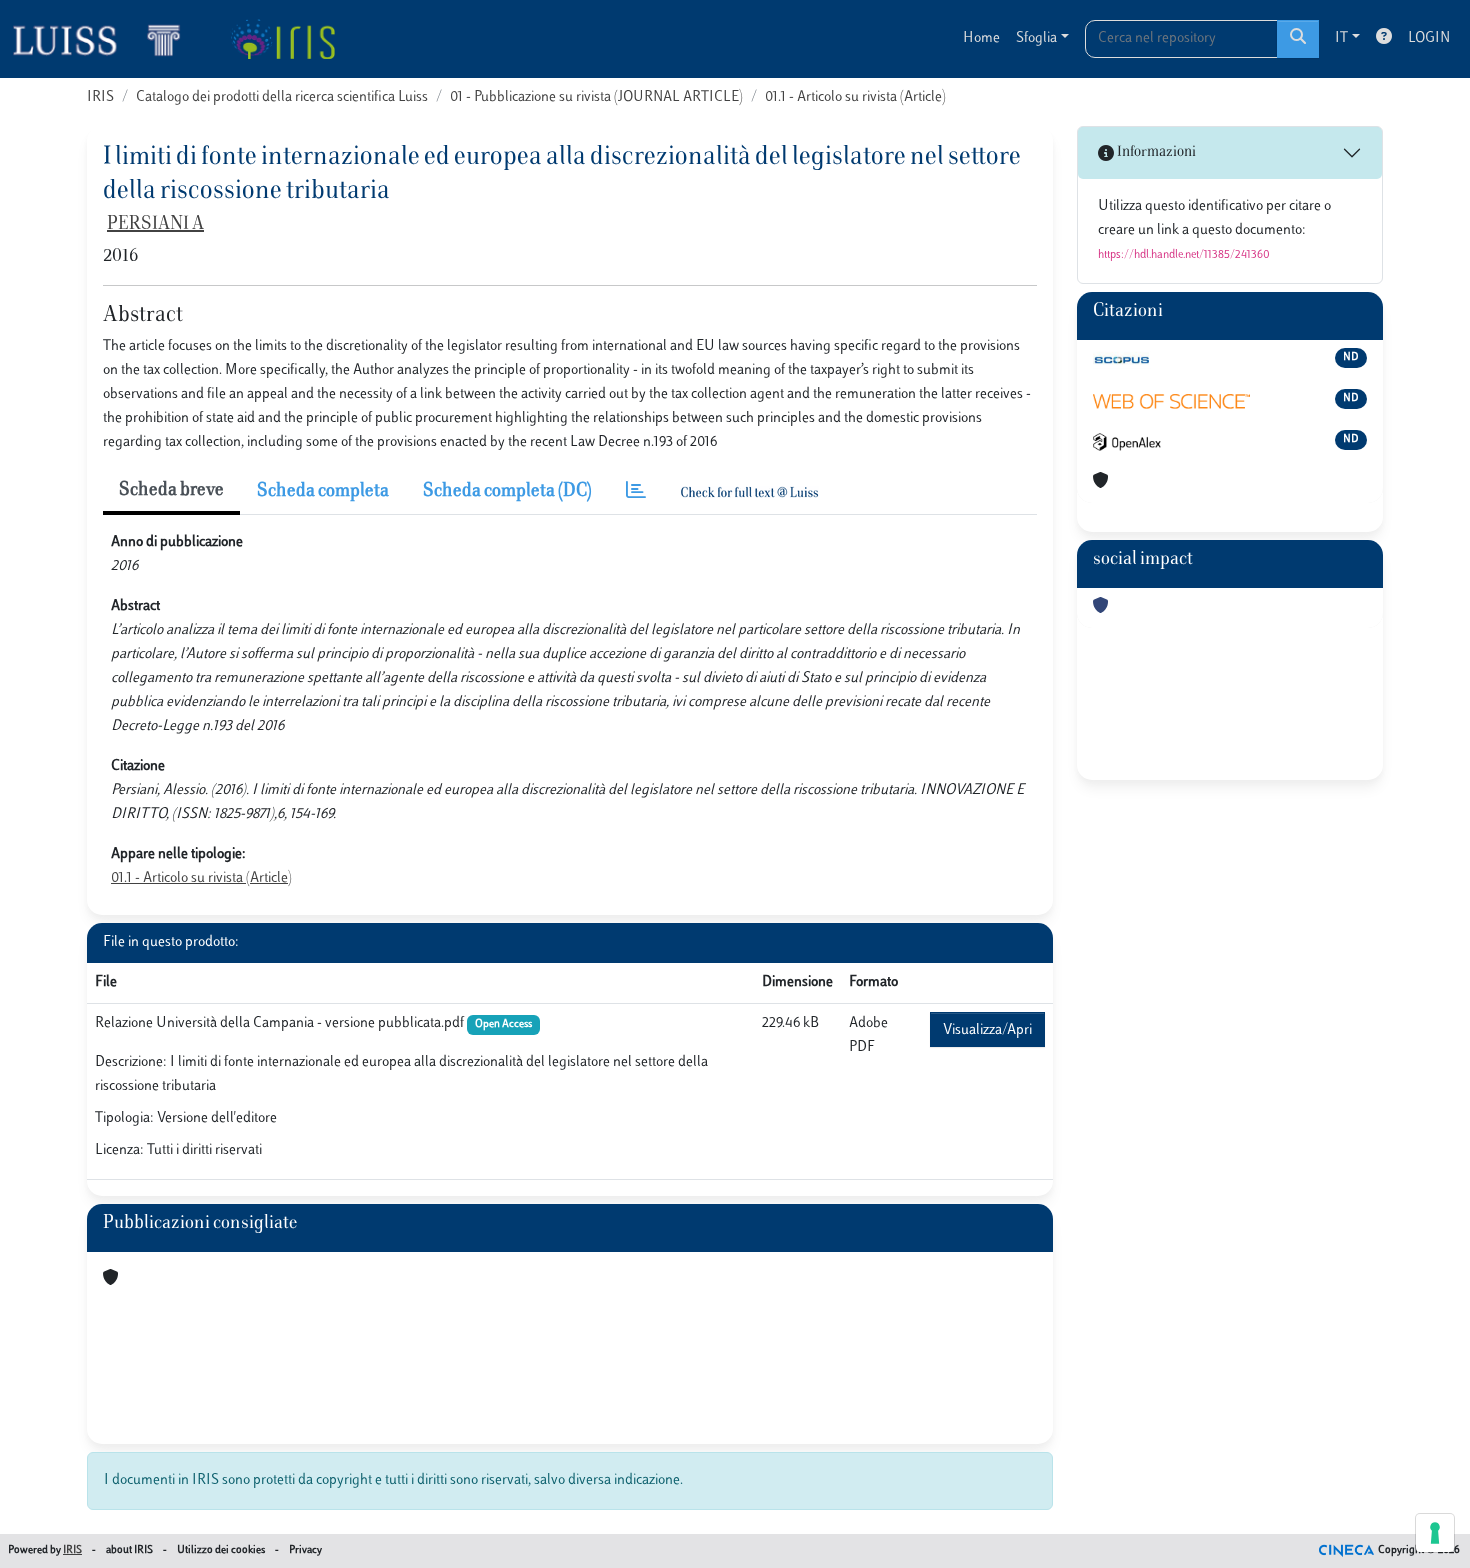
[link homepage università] (282, 39)
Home (981, 38)
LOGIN (1429, 38)
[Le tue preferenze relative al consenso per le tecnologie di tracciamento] (1435, 1533)
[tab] (636, 492)
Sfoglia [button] (1036, 38)
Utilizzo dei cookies (221, 1550)
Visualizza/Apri (987, 1030)
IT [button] (1341, 38)
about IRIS (129, 1550)
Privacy (305, 1550)
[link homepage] (105, 39)
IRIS (100, 97)
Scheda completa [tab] (323, 492)
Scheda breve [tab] (171, 491)
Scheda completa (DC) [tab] (507, 492)
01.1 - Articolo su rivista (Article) (855, 97)
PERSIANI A (155, 225)
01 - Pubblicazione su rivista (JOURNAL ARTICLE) (596, 97)
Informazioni (1155, 152)
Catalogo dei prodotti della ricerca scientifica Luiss (282, 97)
